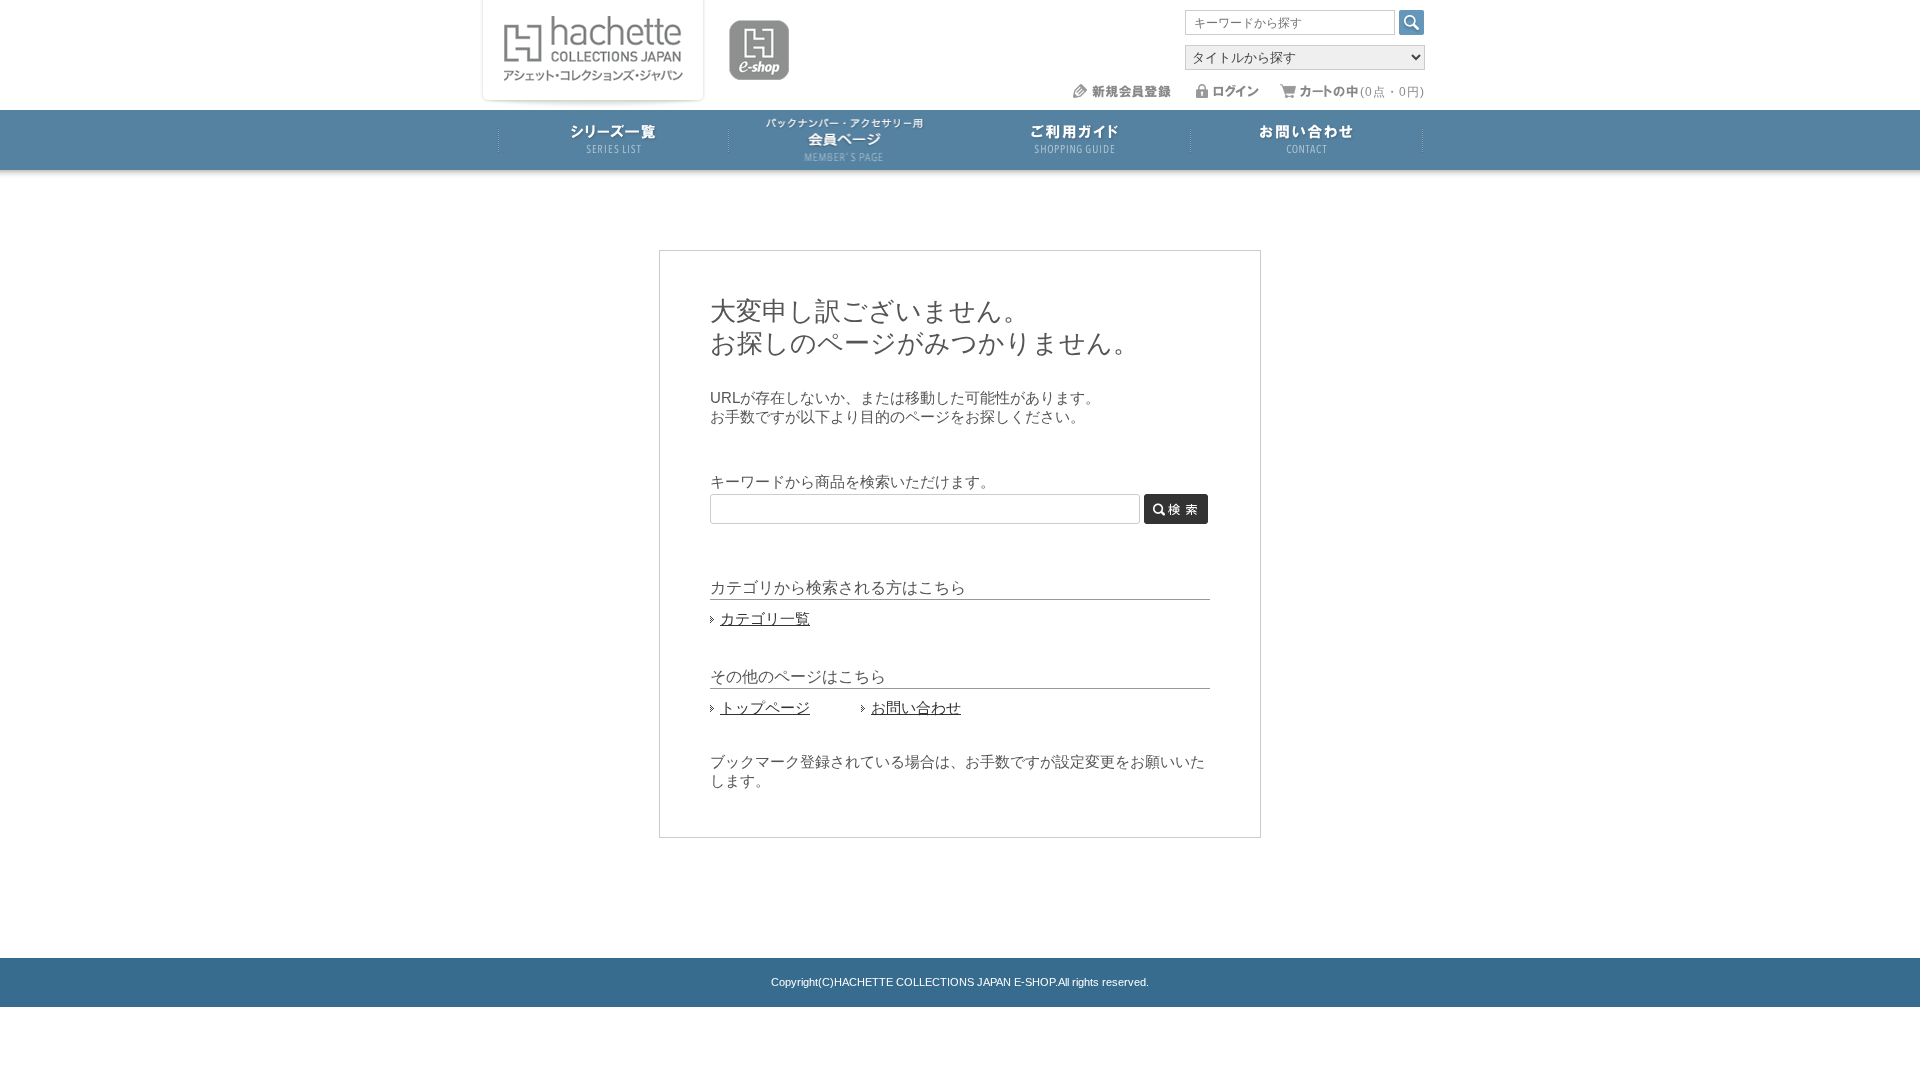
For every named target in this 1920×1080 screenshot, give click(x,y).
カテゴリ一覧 (765, 619)
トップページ (765, 708)
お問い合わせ (916, 708)
